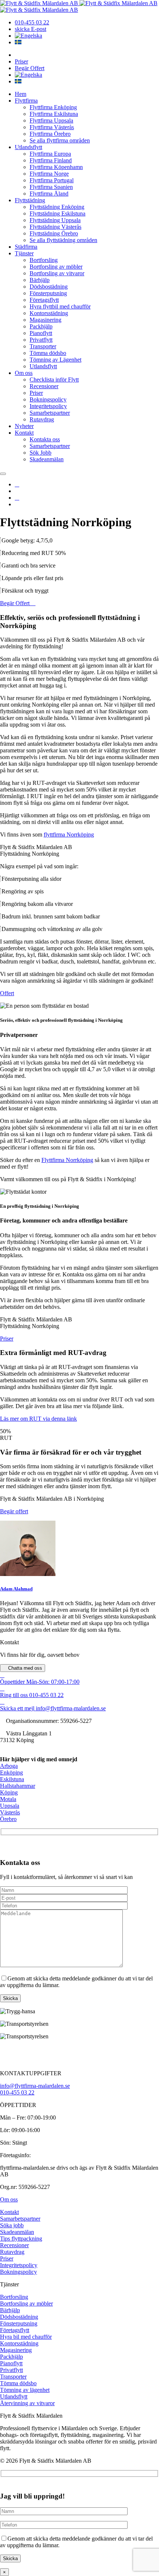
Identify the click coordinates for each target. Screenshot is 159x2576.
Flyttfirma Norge (49, 174)
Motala (8, 1799)
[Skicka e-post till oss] (17, 498)
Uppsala (10, 1806)
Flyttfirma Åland (49, 194)
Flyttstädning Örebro (54, 233)
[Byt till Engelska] (28, 36)
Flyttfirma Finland (51, 160)
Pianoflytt (41, 333)
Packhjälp (41, 326)
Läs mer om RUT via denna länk (38, 1419)
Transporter (43, 346)
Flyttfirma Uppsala (51, 120)
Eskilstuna (12, 1779)
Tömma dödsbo (48, 353)
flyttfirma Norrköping (69, 834)
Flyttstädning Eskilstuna (57, 213)
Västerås (10, 1812)
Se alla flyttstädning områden (63, 240)
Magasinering (45, 320)
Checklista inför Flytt (54, 380)
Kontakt (24, 433)
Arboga (9, 1766)
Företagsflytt (44, 300)
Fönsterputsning (48, 293)
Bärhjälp (40, 280)
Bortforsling (44, 260)
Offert (7, 993)
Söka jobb (12, 2225)
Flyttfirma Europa (50, 154)
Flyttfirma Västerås (52, 127)
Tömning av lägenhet (25, 2390)
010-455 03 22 (32, 22)
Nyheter (24, 426)
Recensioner (44, 386)
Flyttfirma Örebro (50, 134)
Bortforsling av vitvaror (57, 273)
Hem (21, 94)
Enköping (11, 1772)
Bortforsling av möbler (56, 267)
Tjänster (24, 253)
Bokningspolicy (48, 399)
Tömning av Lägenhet (55, 360)
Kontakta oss (45, 439)
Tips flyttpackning (21, 2239)
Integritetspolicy (48, 406)
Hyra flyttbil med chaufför (60, 306)
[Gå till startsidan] (40, 3)
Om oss (24, 373)
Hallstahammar (18, 1786)
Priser (21, 61)
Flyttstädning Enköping (57, 207)
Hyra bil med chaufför (26, 2337)
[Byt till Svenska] (18, 42)
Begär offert (14, 1511)
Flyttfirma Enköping (53, 107)
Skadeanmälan (47, 459)
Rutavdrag (42, 419)
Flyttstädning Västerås (55, 227)
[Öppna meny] (3, 474)
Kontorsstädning (49, 313)
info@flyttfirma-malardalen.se (35, 2086)
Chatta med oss (24, 1668)
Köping (9, 1792)
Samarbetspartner (50, 413)
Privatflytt (41, 340)
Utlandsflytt (28, 147)
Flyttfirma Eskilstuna (54, 114)
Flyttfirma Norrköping (67, 1160)
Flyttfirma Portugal (52, 180)
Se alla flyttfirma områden (60, 140)
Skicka (10, 1998)
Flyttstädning (30, 200)
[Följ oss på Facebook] (17, 484)
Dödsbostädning (49, 287)
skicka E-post (31, 29)
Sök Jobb (40, 453)
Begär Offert (30, 68)
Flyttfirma (26, 101)
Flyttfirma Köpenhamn (56, 167)
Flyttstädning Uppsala (55, 220)
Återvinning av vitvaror (27, 2403)
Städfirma (26, 247)
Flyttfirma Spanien (51, 187)
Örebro (8, 1819)
